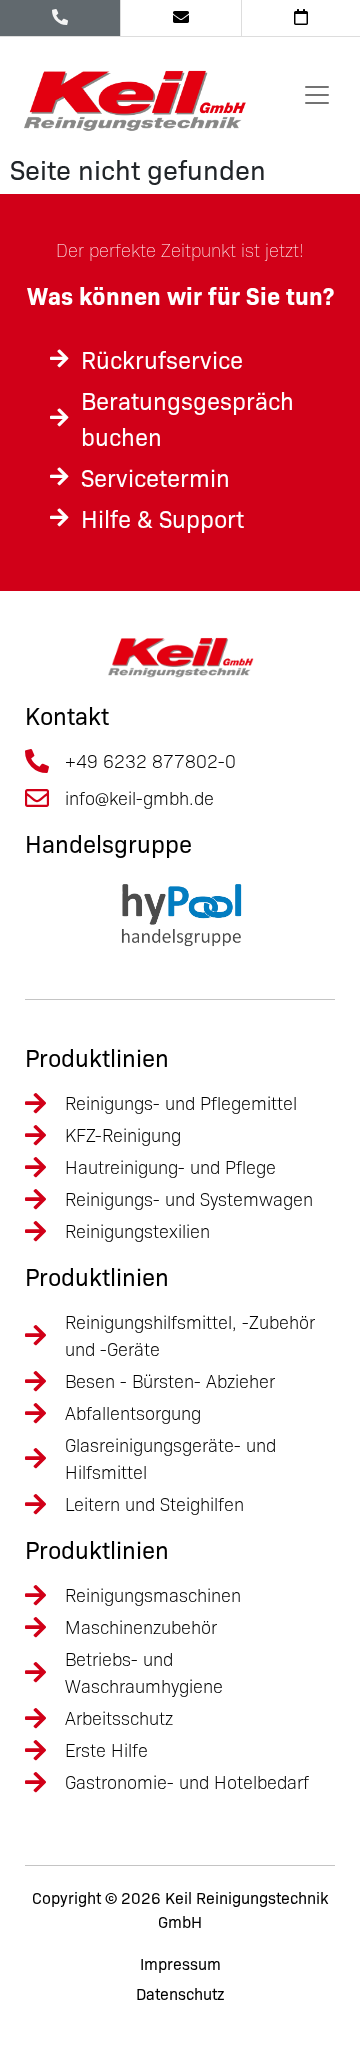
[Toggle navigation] (317, 95)
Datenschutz (180, 1994)
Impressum (180, 1964)
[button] (36, 2023)
